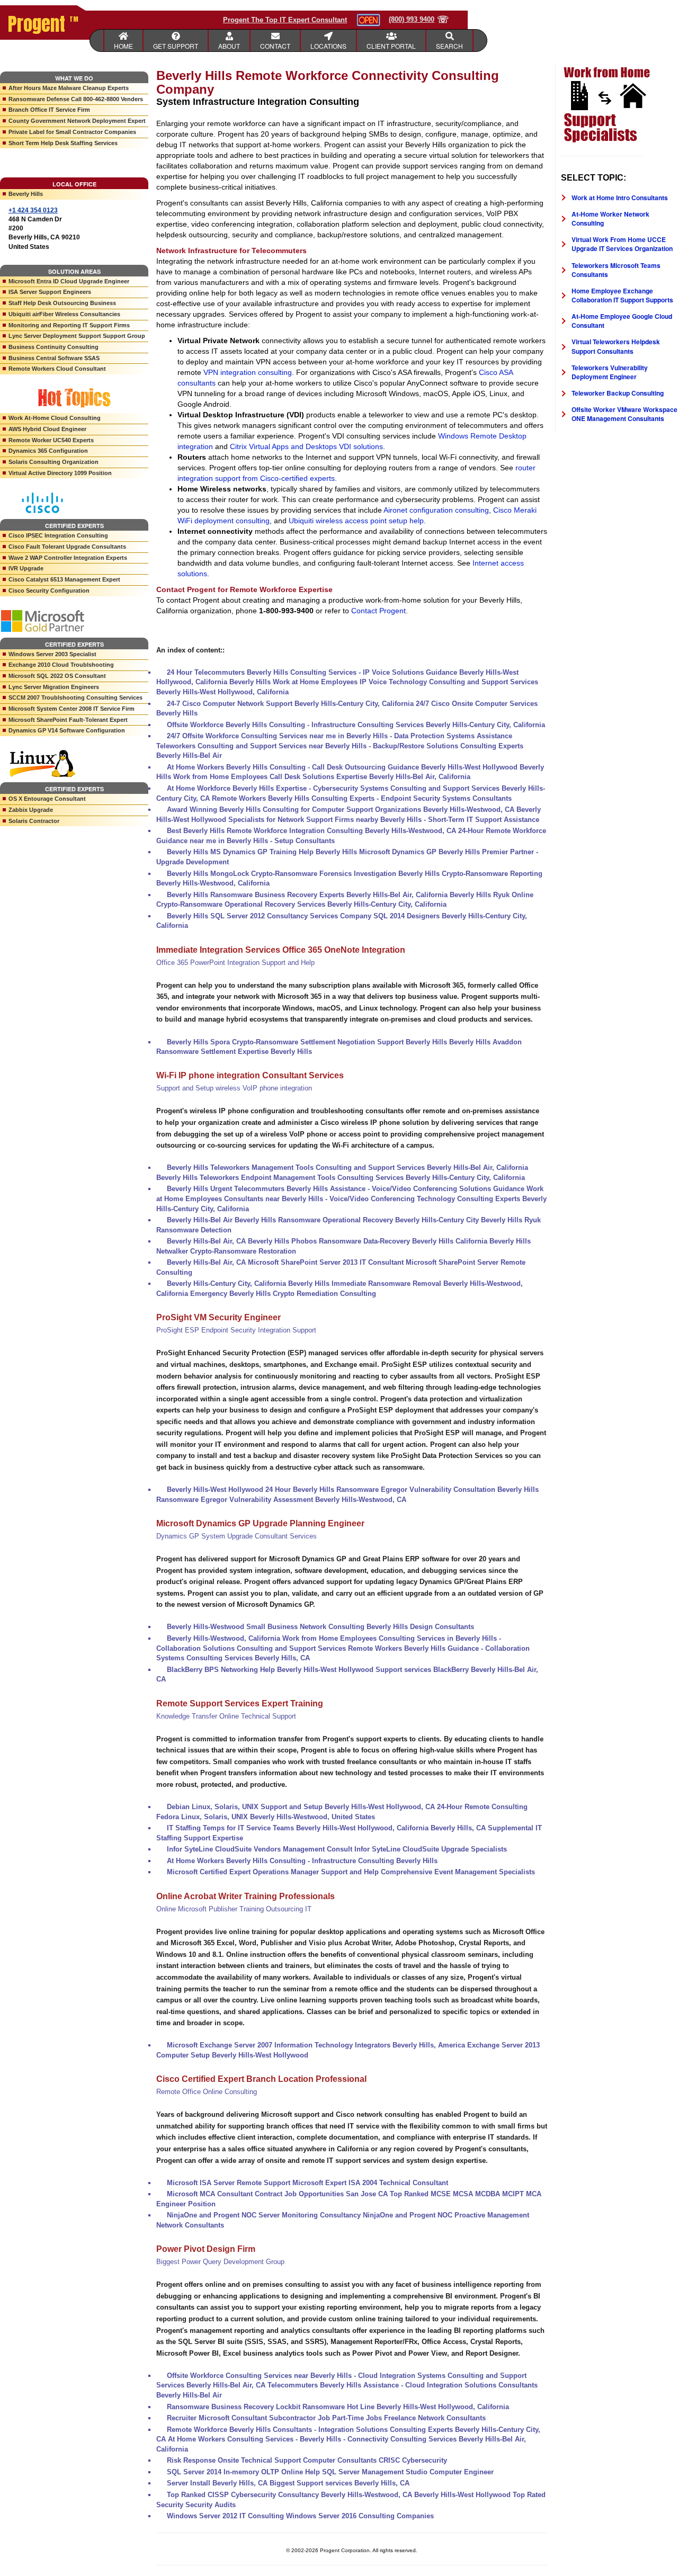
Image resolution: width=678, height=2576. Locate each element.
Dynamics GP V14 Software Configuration (67, 730)
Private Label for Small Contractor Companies (72, 132)
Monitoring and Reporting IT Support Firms (69, 325)
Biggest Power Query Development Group (220, 2262)
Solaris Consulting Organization (53, 462)
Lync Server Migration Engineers (54, 687)
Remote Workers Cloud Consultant (57, 369)
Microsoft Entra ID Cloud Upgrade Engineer (69, 281)
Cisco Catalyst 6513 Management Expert (64, 579)
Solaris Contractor (34, 821)
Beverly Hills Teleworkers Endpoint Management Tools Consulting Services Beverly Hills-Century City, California (341, 1178)
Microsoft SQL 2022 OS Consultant (57, 676)
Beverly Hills (26, 194)
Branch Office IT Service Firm (49, 110)
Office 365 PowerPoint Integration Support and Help (235, 963)
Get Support (176, 46)
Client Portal (391, 46)
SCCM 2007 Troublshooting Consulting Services (75, 697)
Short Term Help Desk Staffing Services (63, 143)
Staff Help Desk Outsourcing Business (62, 303)
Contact (275, 46)
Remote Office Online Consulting (207, 2092)
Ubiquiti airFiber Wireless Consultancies (64, 314)
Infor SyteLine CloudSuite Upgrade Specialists (431, 1849)
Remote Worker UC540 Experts (51, 440)
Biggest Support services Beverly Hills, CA (340, 2483)
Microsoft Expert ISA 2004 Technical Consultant (370, 2183)
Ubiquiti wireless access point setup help (356, 521)
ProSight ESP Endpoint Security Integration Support (236, 1330)
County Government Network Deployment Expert (77, 121)
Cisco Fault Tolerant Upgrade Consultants (67, 547)
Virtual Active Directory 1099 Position (60, 473)
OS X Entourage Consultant (47, 799)
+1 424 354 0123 (33, 210)
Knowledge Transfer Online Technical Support (226, 1716)
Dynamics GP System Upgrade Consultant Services (237, 1536)
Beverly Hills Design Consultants (420, 1627)
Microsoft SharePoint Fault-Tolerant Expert (68, 720)
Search (449, 46)
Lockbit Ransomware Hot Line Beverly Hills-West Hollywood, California (392, 2407)
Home (123, 46)
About (229, 46)
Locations (328, 46)
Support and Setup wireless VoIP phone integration (234, 1088)
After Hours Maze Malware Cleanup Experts (69, 88)
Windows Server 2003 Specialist (52, 654)
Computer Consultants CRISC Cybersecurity (375, 2460)
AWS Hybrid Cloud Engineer (47, 429)
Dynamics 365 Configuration (48, 451)
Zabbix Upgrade (31, 810)
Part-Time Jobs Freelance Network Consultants (409, 2418)
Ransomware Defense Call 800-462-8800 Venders (76, 99)
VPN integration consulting (248, 372)
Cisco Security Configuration (49, 591)
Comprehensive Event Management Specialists (458, 1872)
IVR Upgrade (26, 568)
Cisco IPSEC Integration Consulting (58, 535)
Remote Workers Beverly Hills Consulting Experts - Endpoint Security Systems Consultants (362, 798)
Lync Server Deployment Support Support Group (77, 336)
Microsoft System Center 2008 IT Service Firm (72, 709)
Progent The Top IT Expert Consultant (285, 20)
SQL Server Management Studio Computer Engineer (408, 2472)
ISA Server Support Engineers (50, 292)
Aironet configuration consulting (436, 510)
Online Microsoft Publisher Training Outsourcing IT (234, 1909)
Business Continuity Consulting (53, 347)
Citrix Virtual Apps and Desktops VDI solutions (306, 446)
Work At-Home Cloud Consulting (55, 418)
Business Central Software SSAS (54, 358)
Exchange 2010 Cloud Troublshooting (61, 665)
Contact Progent (378, 611)
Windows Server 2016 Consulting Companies (360, 2516)
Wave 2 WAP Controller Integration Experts (68, 558)
